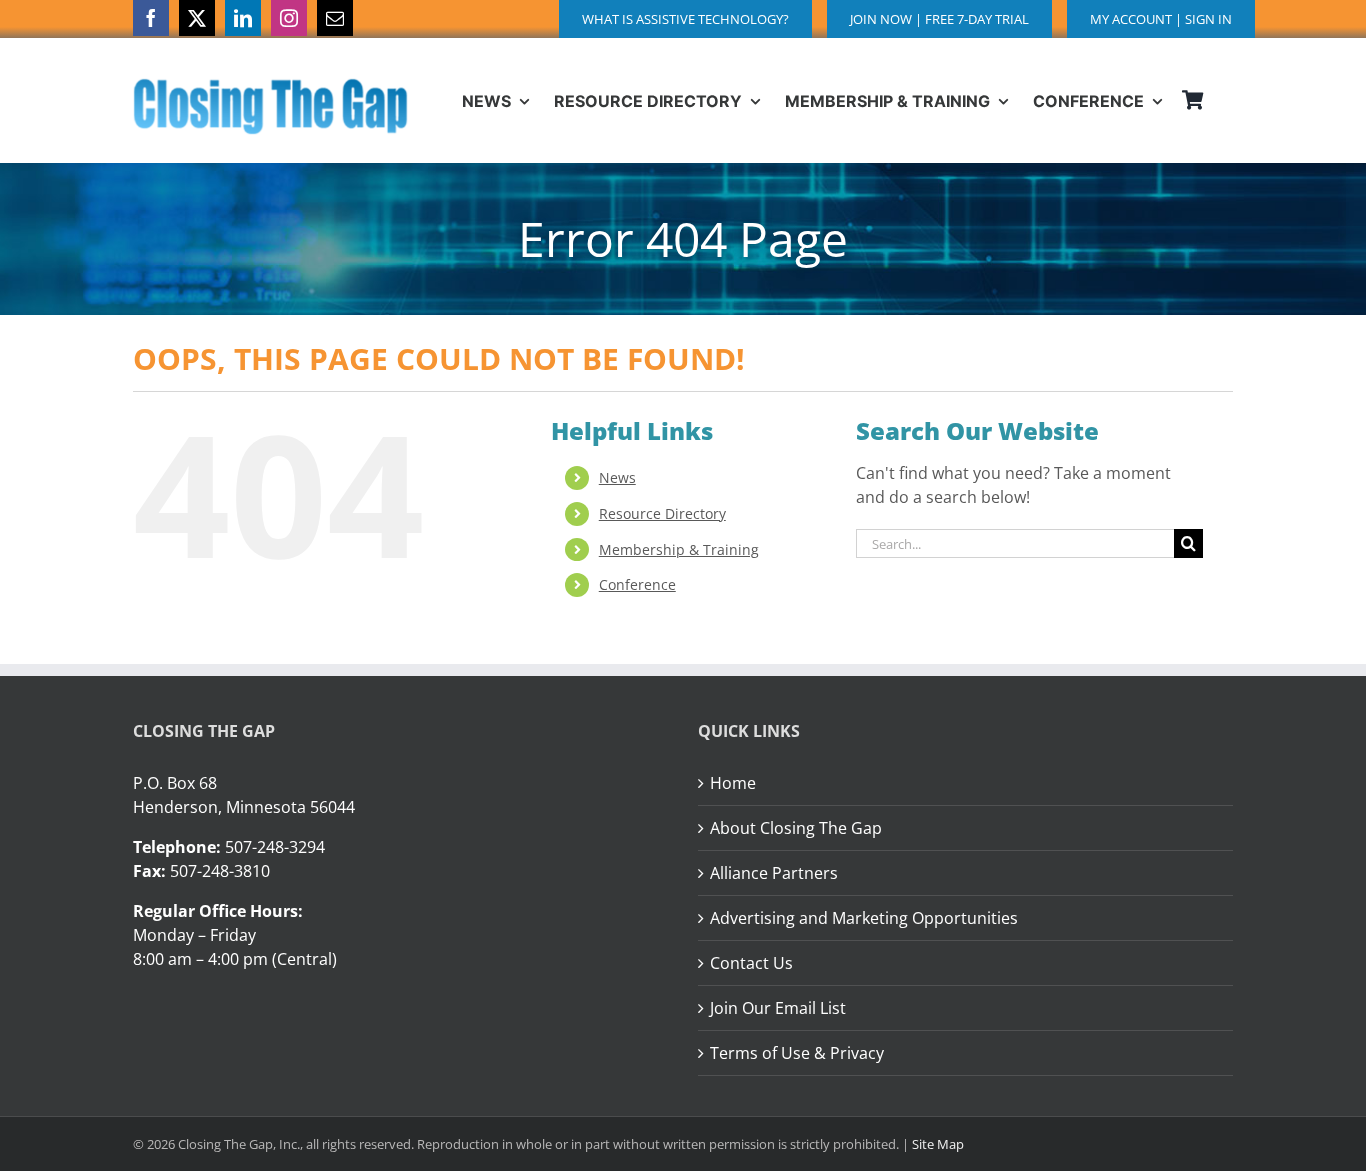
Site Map (938, 1144)
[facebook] (151, 18)
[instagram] (289, 18)
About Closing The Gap (796, 828)
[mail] (335, 18)
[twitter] (197, 18)
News (617, 477)
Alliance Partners (774, 873)
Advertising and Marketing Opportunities (864, 918)
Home (733, 783)
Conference (637, 584)
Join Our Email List (778, 1008)
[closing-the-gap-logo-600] (270, 86)
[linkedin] (243, 18)
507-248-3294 (275, 847)
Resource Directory (662, 513)
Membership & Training (679, 549)
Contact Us (751, 963)
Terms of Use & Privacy (797, 1053)
